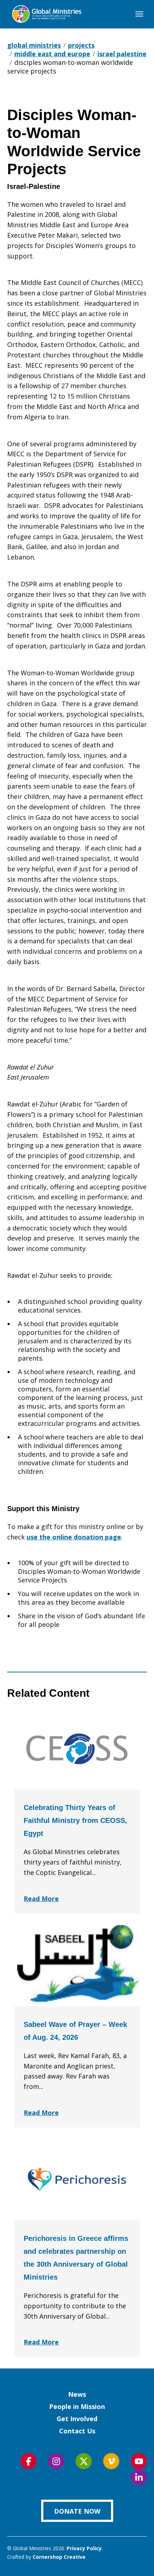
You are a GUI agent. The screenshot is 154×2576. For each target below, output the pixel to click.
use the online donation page (74, 1537)
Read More (41, 1899)
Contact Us (77, 2431)
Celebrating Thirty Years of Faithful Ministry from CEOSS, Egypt (75, 1820)
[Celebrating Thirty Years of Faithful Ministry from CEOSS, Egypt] (77, 1749)
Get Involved (77, 2419)
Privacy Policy (84, 2548)
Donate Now (77, 2511)
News (77, 2394)
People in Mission (77, 2406)
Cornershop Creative (59, 2557)
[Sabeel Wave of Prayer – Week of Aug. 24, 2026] (77, 1966)
